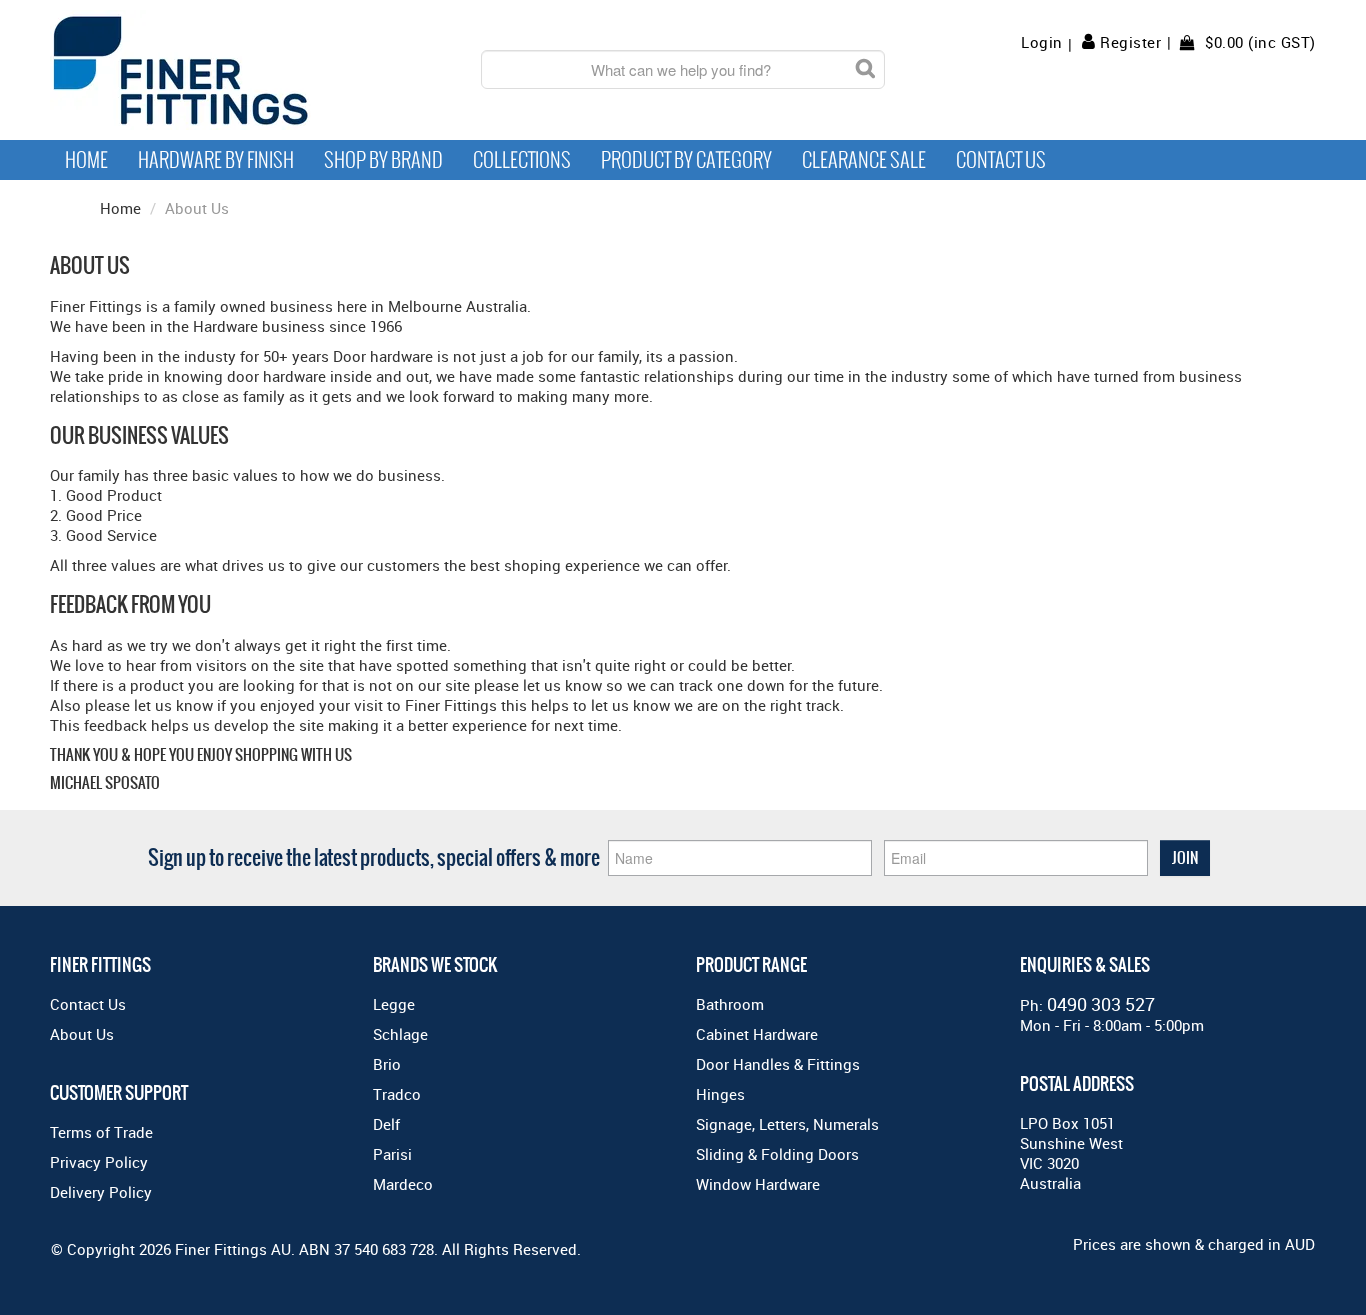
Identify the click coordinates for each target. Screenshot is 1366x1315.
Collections (522, 160)
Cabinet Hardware (757, 1034)
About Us (82, 1034)
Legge (394, 1004)
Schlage (400, 1034)
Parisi (392, 1154)
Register (1130, 42)
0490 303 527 (1101, 1004)
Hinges (720, 1094)
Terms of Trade (101, 1132)
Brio (387, 1064)
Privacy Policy (99, 1162)
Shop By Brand (383, 160)
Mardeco (403, 1184)
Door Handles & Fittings (778, 1064)
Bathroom (730, 1004)
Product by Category (686, 160)
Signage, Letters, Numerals (787, 1124)
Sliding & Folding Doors (777, 1154)
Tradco (397, 1094)
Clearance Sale (864, 160)
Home (86, 160)
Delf (386, 1124)
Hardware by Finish (216, 160)
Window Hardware (758, 1184)
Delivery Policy (101, 1192)
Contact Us (1001, 160)
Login (1042, 42)
